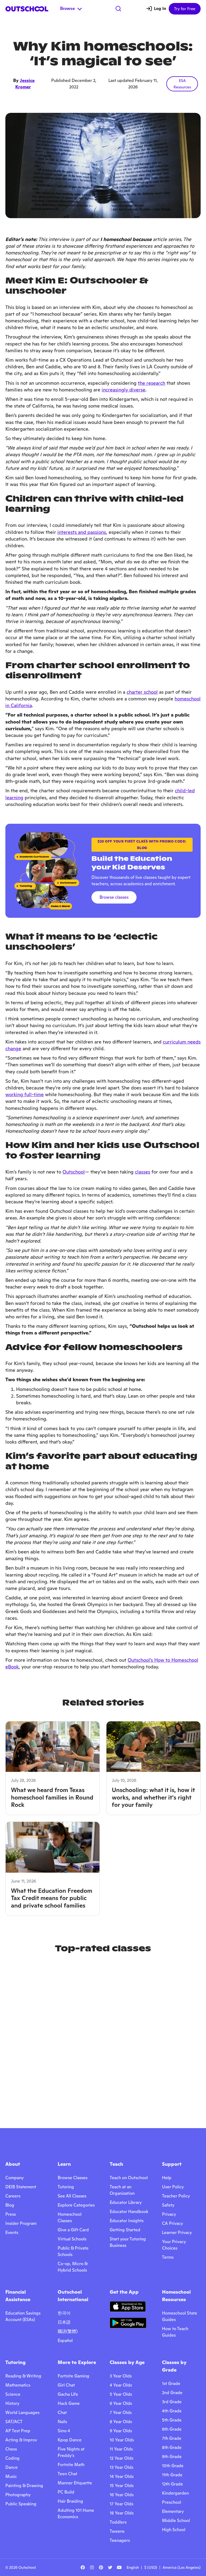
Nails (62, 2422)
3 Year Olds (121, 2376)
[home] (27, 9)
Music (11, 2476)
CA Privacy (172, 2223)
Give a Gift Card (73, 2230)
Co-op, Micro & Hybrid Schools (73, 2267)
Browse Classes (73, 2178)
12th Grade (172, 2484)
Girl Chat (66, 2385)
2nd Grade (172, 2393)
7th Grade (172, 2438)
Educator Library (126, 2202)
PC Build (66, 2492)
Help (167, 2178)
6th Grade (172, 2429)
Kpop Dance (70, 2440)
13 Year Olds (122, 2467)
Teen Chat (67, 2474)
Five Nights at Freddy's (71, 2452)
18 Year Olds (122, 2513)
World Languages (22, 2413)
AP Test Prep (18, 2431)
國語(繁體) (68, 2331)
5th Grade (172, 2420)
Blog (10, 2205)
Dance (12, 2467)
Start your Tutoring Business (128, 2242)
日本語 (64, 2322)
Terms (168, 2257)
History (12, 2403)
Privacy (169, 2214)
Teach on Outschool (129, 2178)
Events (12, 2233)
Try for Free (185, 9)
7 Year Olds (121, 2413)
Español (65, 2341)
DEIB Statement (21, 2187)
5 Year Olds (121, 2394)
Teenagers (120, 2540)
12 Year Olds (122, 2458)
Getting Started (125, 2230)
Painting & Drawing (24, 2486)
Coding (12, 2458)
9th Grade (172, 2457)
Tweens (117, 2531)
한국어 (64, 2313)
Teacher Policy (176, 2196)
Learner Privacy (177, 2233)
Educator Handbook (129, 2212)
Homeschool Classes (70, 2217)
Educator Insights (127, 2221)
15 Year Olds (122, 2486)
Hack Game (69, 2403)
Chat (62, 2413)
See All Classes (72, 2196)
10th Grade (173, 2466)
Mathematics (18, 2385)
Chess (11, 2449)
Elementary (173, 2511)
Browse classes (114, 897)
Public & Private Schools (73, 2251)
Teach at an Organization (122, 2190)
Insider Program (21, 2223)
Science (13, 2394)
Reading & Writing (23, 2376)
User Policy (173, 2187)
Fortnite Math (71, 2465)
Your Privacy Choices (174, 2245)
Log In (160, 8)
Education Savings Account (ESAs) (23, 2316)
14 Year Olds (122, 2476)
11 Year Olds (121, 2449)
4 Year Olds (121, 2385)
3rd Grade (172, 2402)
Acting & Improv (21, 2440)
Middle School (176, 2521)
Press (11, 2214)
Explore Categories (76, 2205)
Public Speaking (21, 2504)
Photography (18, 2495)
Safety (168, 2205)
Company (14, 2178)
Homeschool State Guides (180, 2316)
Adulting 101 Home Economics (76, 2514)
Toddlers (118, 2522)
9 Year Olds (121, 2431)
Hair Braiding (70, 2501)
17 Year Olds (122, 2504)
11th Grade (172, 2475)
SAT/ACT (14, 2422)
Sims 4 (64, 2431)
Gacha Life (68, 2394)
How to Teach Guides (175, 2332)
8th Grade (172, 2447)
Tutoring (66, 2187)
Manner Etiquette (75, 2483)
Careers (13, 2196)
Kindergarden (175, 2493)
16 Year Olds (122, 2495)
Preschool (172, 2502)
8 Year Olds (121, 2422)
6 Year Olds (121, 2403)
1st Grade (171, 2383)
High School (174, 2530)
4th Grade (172, 2411)
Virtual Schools (72, 2239)
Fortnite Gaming (73, 2376)
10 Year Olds (122, 2440)
